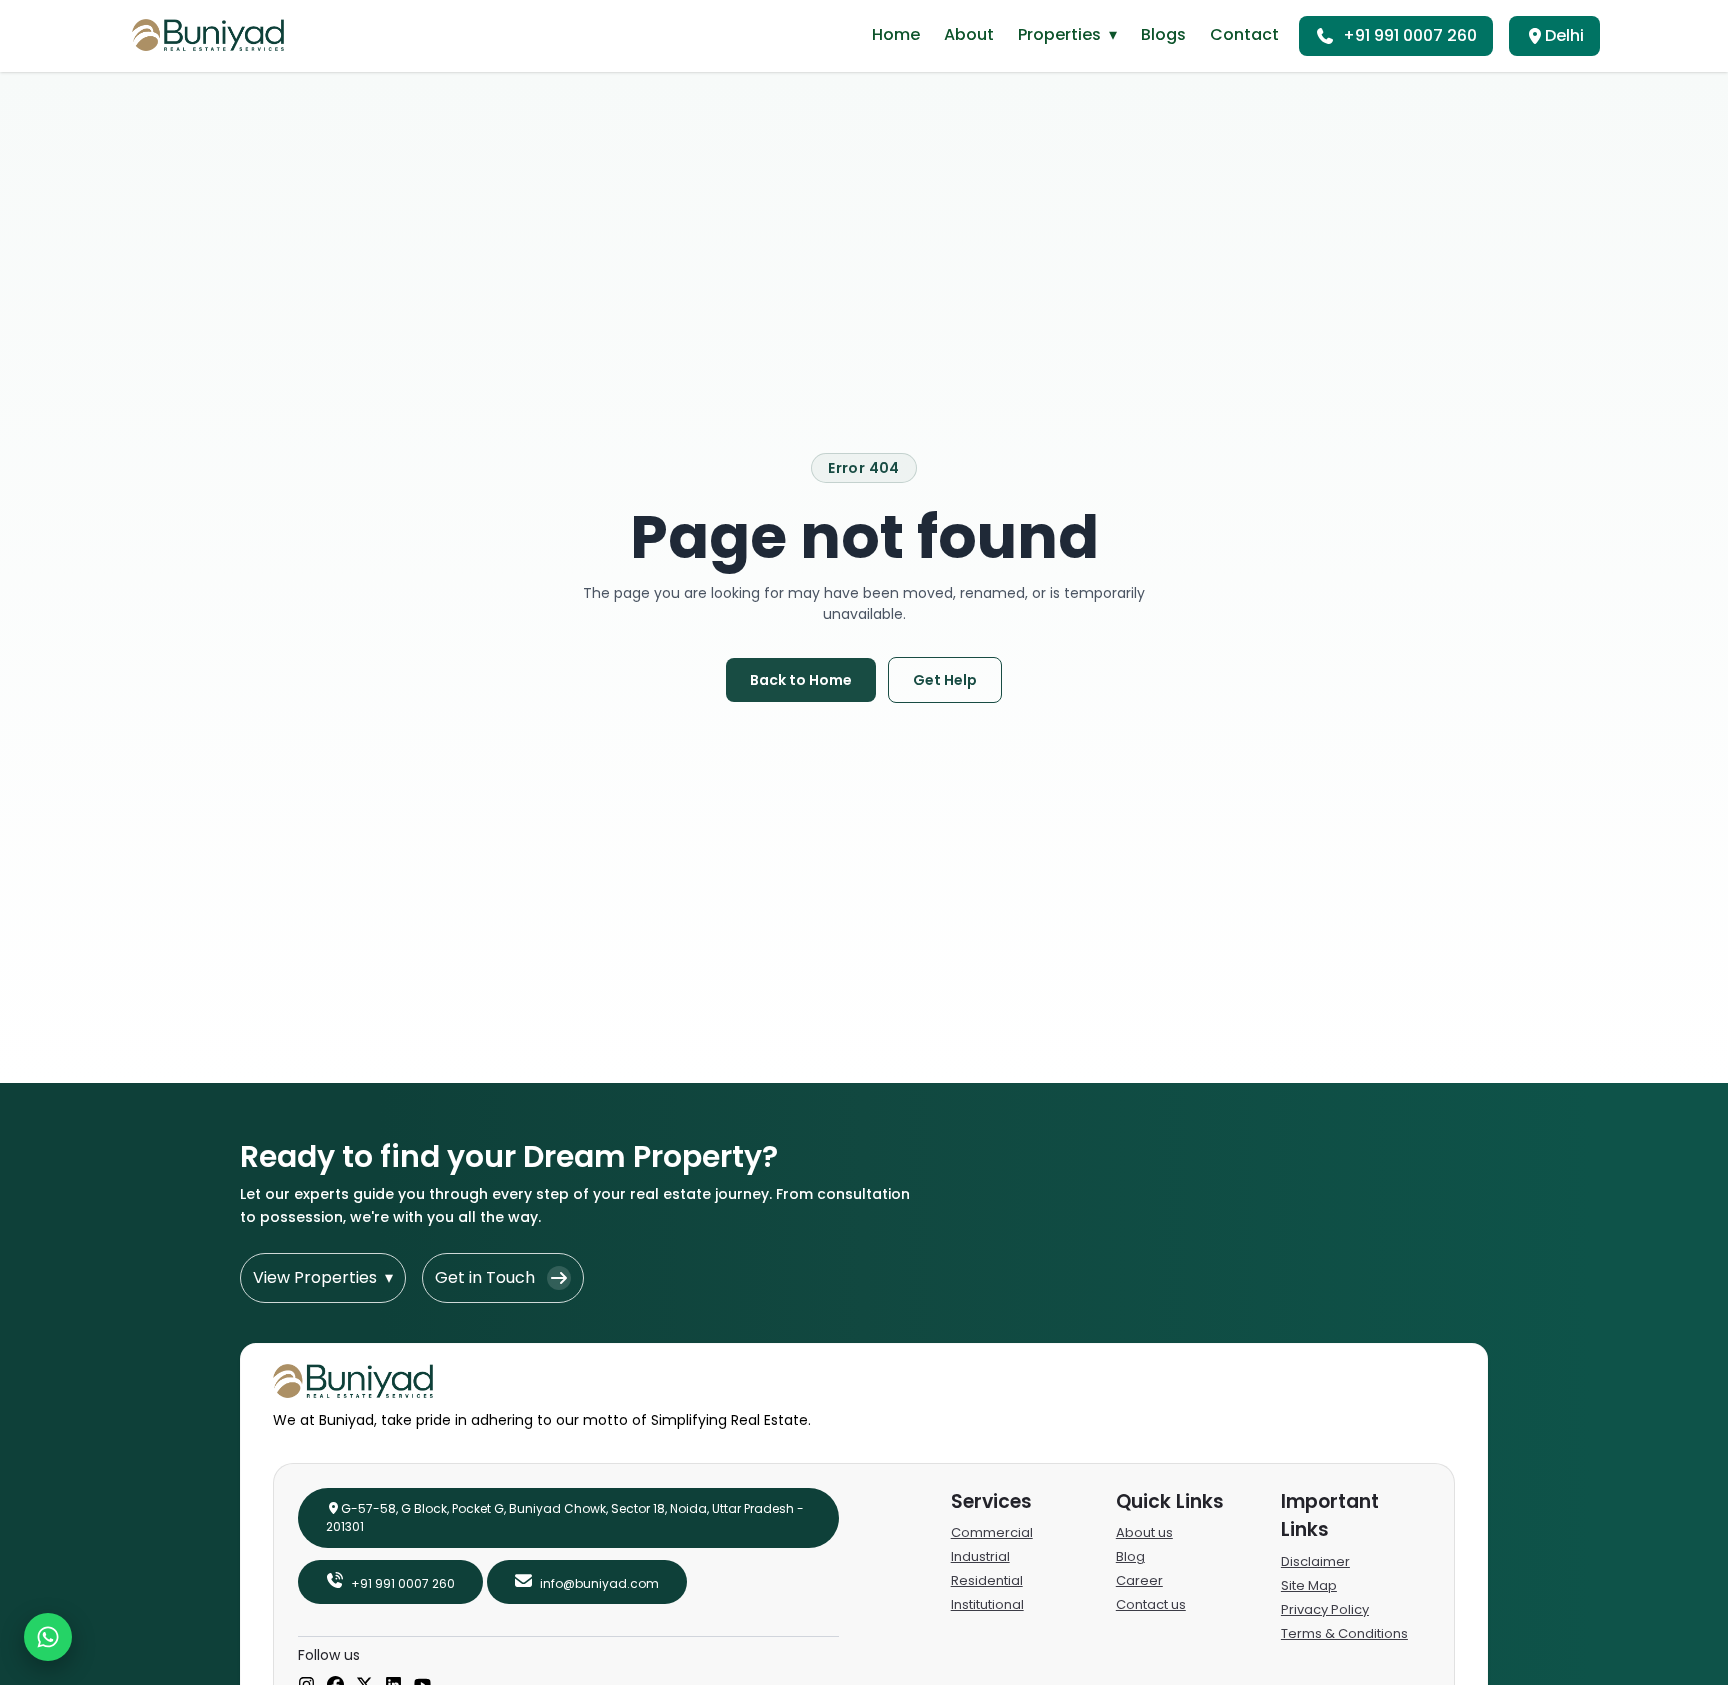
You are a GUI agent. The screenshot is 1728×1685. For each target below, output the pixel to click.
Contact (1244, 34)
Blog (1130, 1556)
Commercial (992, 1532)
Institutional (987, 1604)
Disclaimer (1315, 1561)
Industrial (980, 1556)
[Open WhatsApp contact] (48, 1637)
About (969, 34)
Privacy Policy (1325, 1609)
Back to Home (801, 680)
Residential (987, 1580)
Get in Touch (485, 1277)
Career (1139, 1580)
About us (1144, 1532)
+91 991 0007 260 (1410, 35)
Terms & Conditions (1344, 1633)
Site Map (1309, 1585)
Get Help (945, 680)
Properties (1067, 34)
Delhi (1564, 35)
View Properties (323, 1277)
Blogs (1163, 34)
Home (896, 34)
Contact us (1151, 1604)
